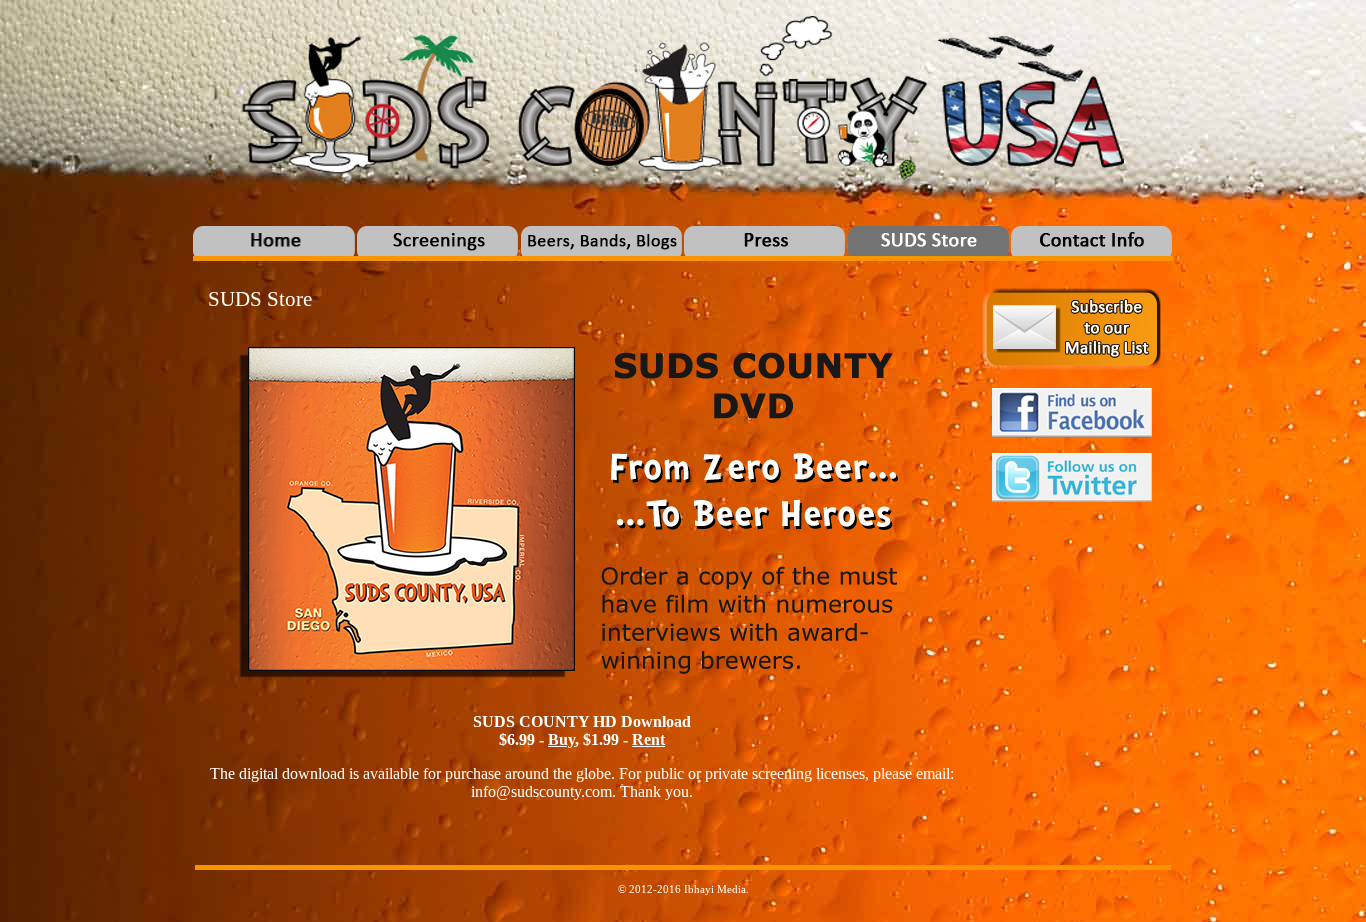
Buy (561, 739)
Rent (648, 739)
